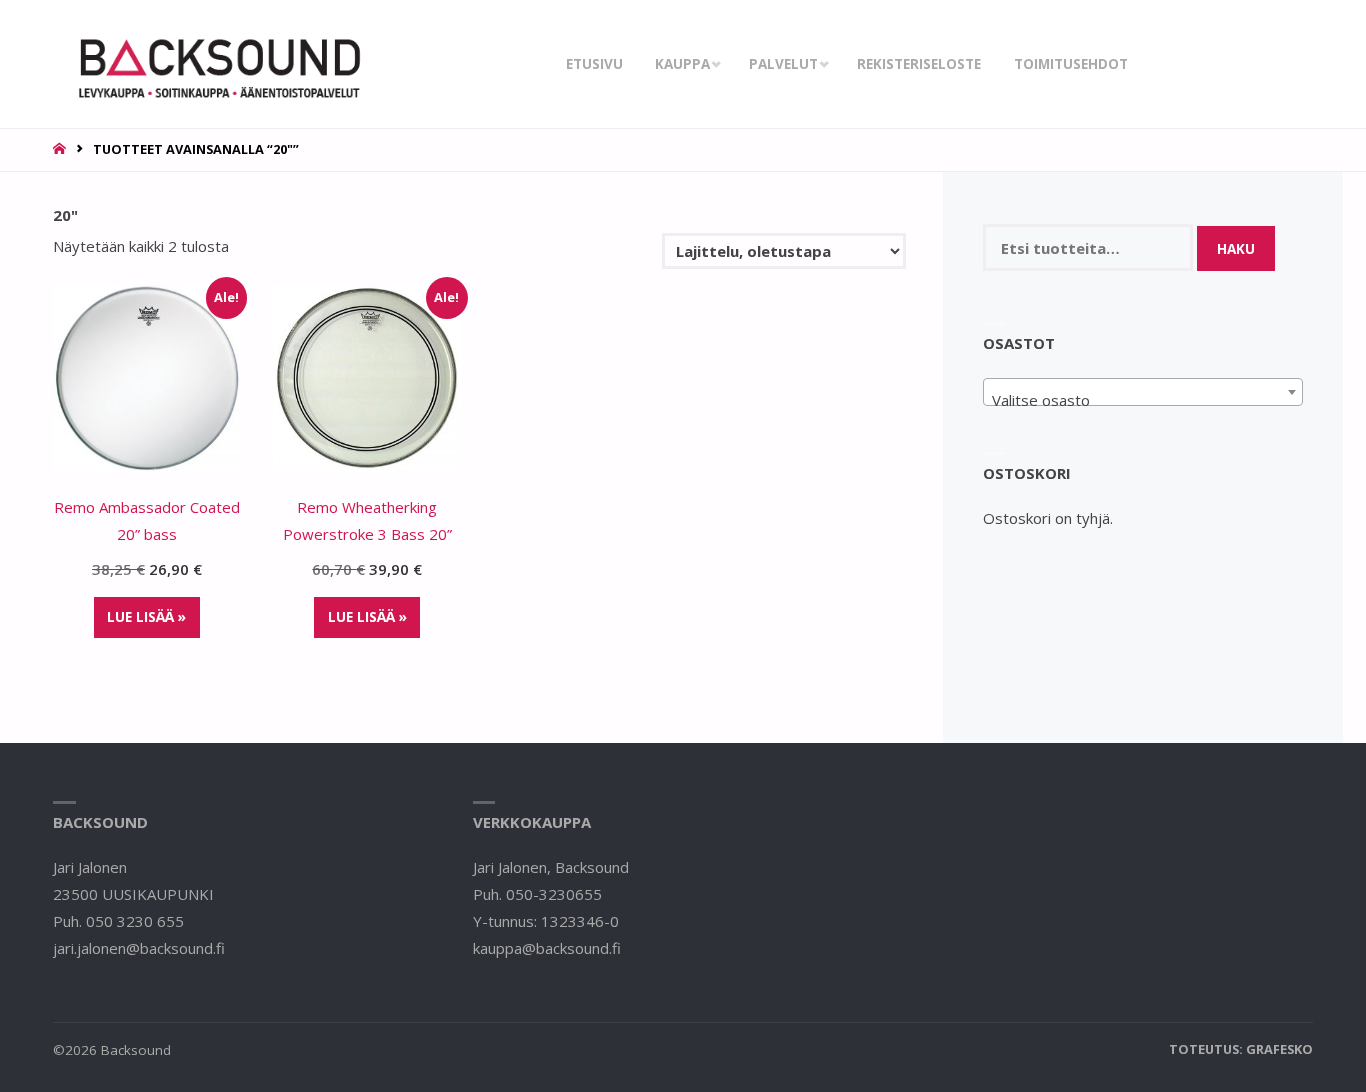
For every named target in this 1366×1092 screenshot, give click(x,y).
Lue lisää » (146, 617)
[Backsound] (217, 64)
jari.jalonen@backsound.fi (139, 948)
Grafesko (1279, 1049)
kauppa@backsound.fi (547, 948)
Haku (1236, 249)
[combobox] (1143, 392)
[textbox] (1143, 400)
